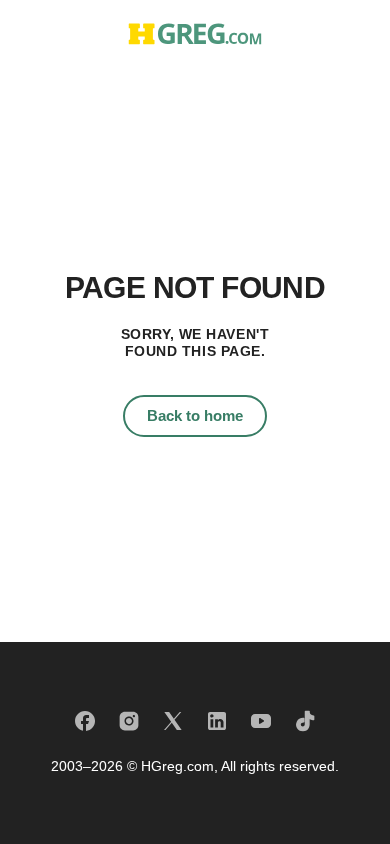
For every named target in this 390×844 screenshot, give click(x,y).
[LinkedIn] (217, 721)
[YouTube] (261, 721)
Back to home (195, 415)
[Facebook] (85, 721)
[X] (173, 721)
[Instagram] (129, 721)
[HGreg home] (195, 33)
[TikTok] (305, 721)
